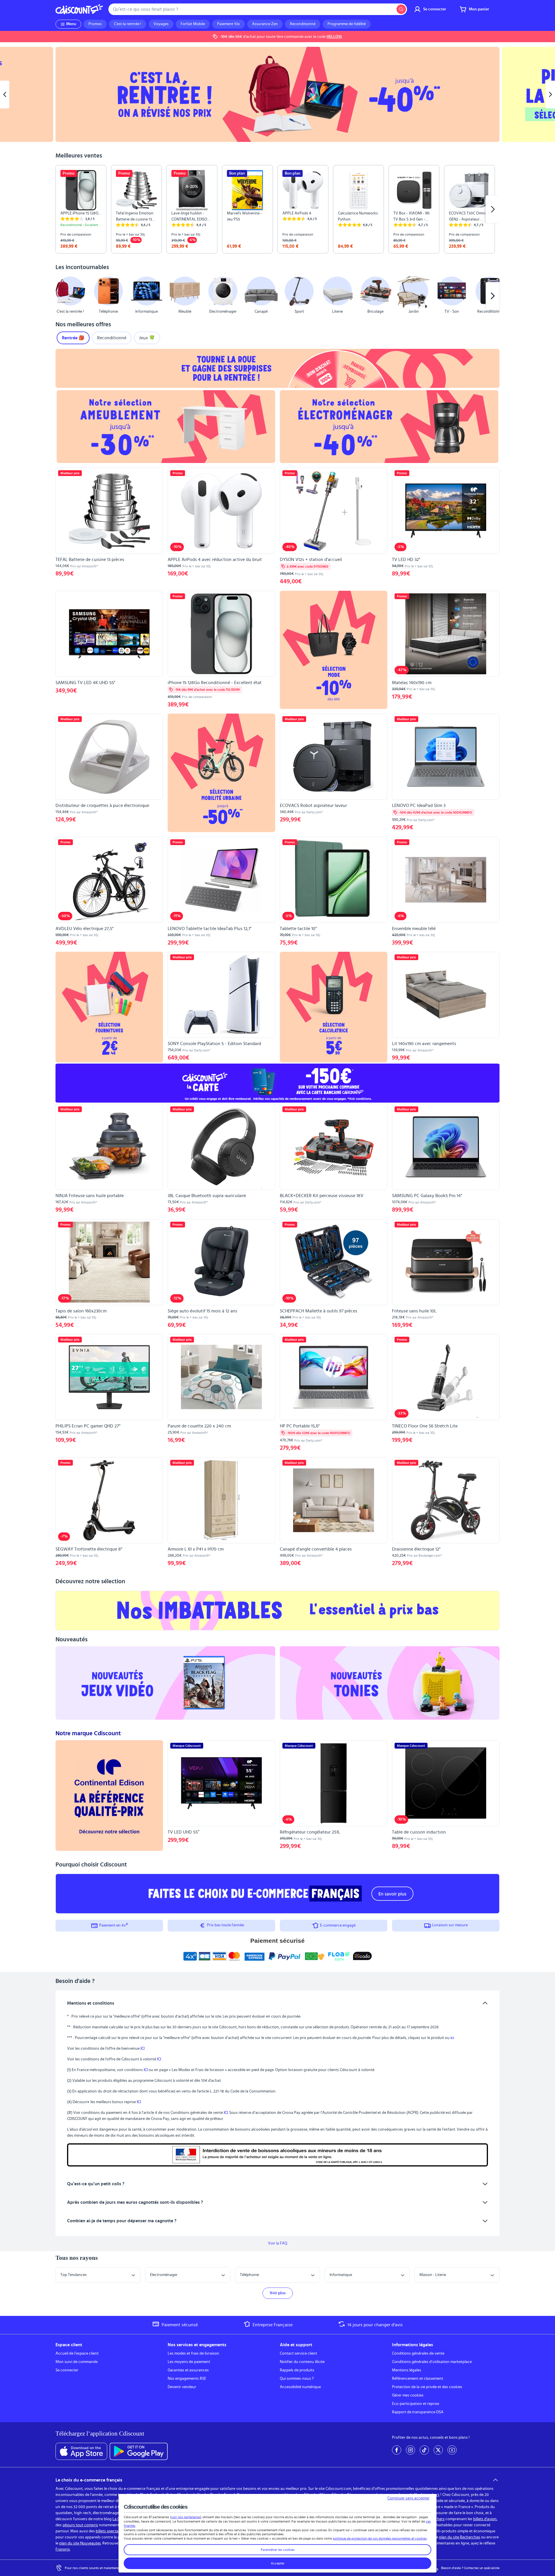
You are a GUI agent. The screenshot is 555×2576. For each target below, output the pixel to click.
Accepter (278, 2563)
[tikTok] (424, 2450)
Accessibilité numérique (300, 2387)
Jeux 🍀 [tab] (147, 338)
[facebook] (397, 2450)
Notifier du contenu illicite (302, 2362)
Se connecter (67, 2370)
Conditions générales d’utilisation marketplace (432, 2362)
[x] (438, 2450)
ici (452, 2038)
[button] (62, 296)
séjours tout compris (80, 2525)
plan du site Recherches (460, 2537)
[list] (277, 209)
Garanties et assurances (188, 2370)
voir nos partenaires (186, 2517)
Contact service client (298, 2353)
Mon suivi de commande (77, 2362)
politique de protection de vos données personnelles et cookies (380, 2538)
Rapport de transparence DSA (418, 2412)
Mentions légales (407, 2370)
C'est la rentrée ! (128, 24)
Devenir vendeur (182, 2387)
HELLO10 (334, 37)
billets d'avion (485, 2519)
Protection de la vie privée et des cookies (427, 2387)
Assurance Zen (265, 24)
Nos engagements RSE (187, 2379)
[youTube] (452, 2450)
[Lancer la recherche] (401, 9)
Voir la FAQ (278, 2243)
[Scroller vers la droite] (493, 209)
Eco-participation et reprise (416, 2404)
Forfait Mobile (193, 24)
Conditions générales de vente (418, 2353)
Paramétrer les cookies (278, 2550)
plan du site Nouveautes (80, 2543)
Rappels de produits (297, 2370)
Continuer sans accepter (408, 2498)
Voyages (161, 24)
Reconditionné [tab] (112, 338)
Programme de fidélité (347, 24)
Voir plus (278, 2293)
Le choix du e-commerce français (89, 2480)
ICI (143, 2049)
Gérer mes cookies (408, 2395)
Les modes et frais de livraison (193, 2353)
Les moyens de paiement (189, 2362)
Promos (95, 24)
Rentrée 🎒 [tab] (73, 338)
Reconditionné (303, 24)
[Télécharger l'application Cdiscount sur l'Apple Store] (81, 2451)
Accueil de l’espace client (77, 2353)
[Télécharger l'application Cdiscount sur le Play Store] (139, 2451)
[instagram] (410, 2450)
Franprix (63, 2549)
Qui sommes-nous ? (297, 2379)
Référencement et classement (418, 2379)
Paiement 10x (229, 24)
